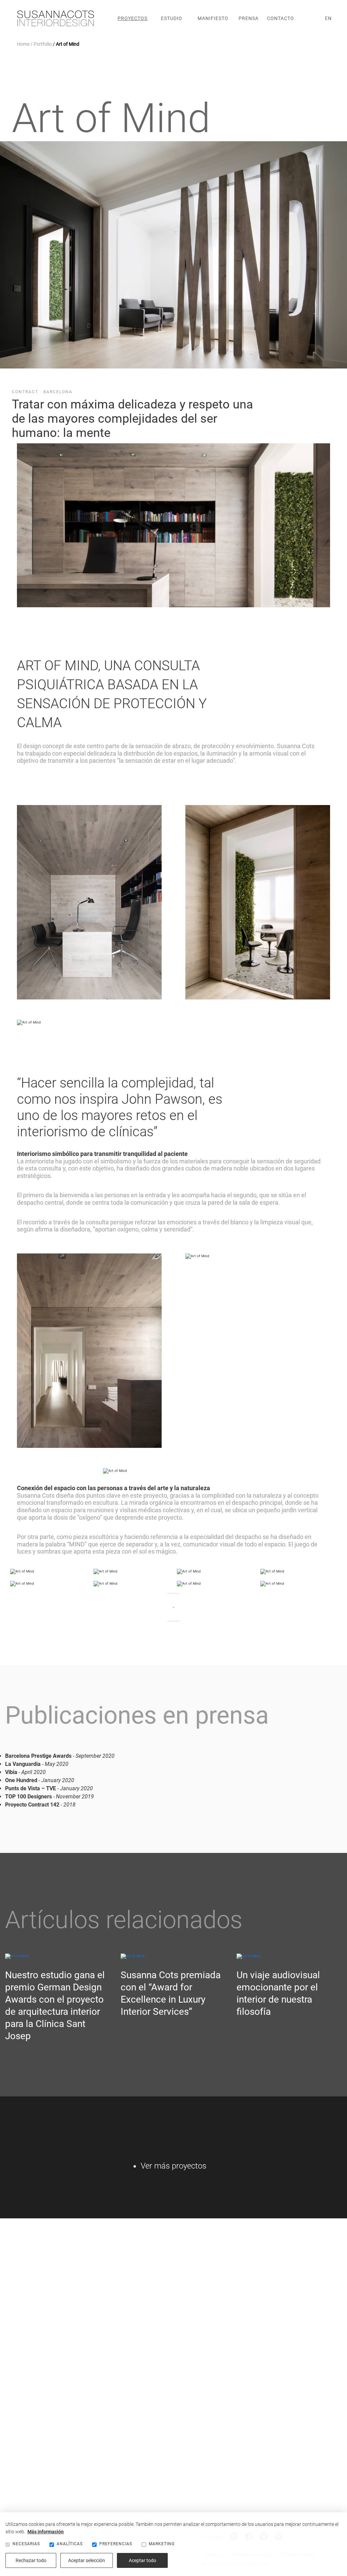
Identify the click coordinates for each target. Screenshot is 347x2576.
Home (23, 44)
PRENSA (249, 18)
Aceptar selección (87, 2560)
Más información (46, 2532)
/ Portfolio (41, 44)
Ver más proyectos (173, 2166)
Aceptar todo (142, 2560)
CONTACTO (281, 18)
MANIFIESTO (213, 18)
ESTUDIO (172, 18)
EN (328, 18)
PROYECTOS (132, 18)
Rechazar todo (31, 2560)
